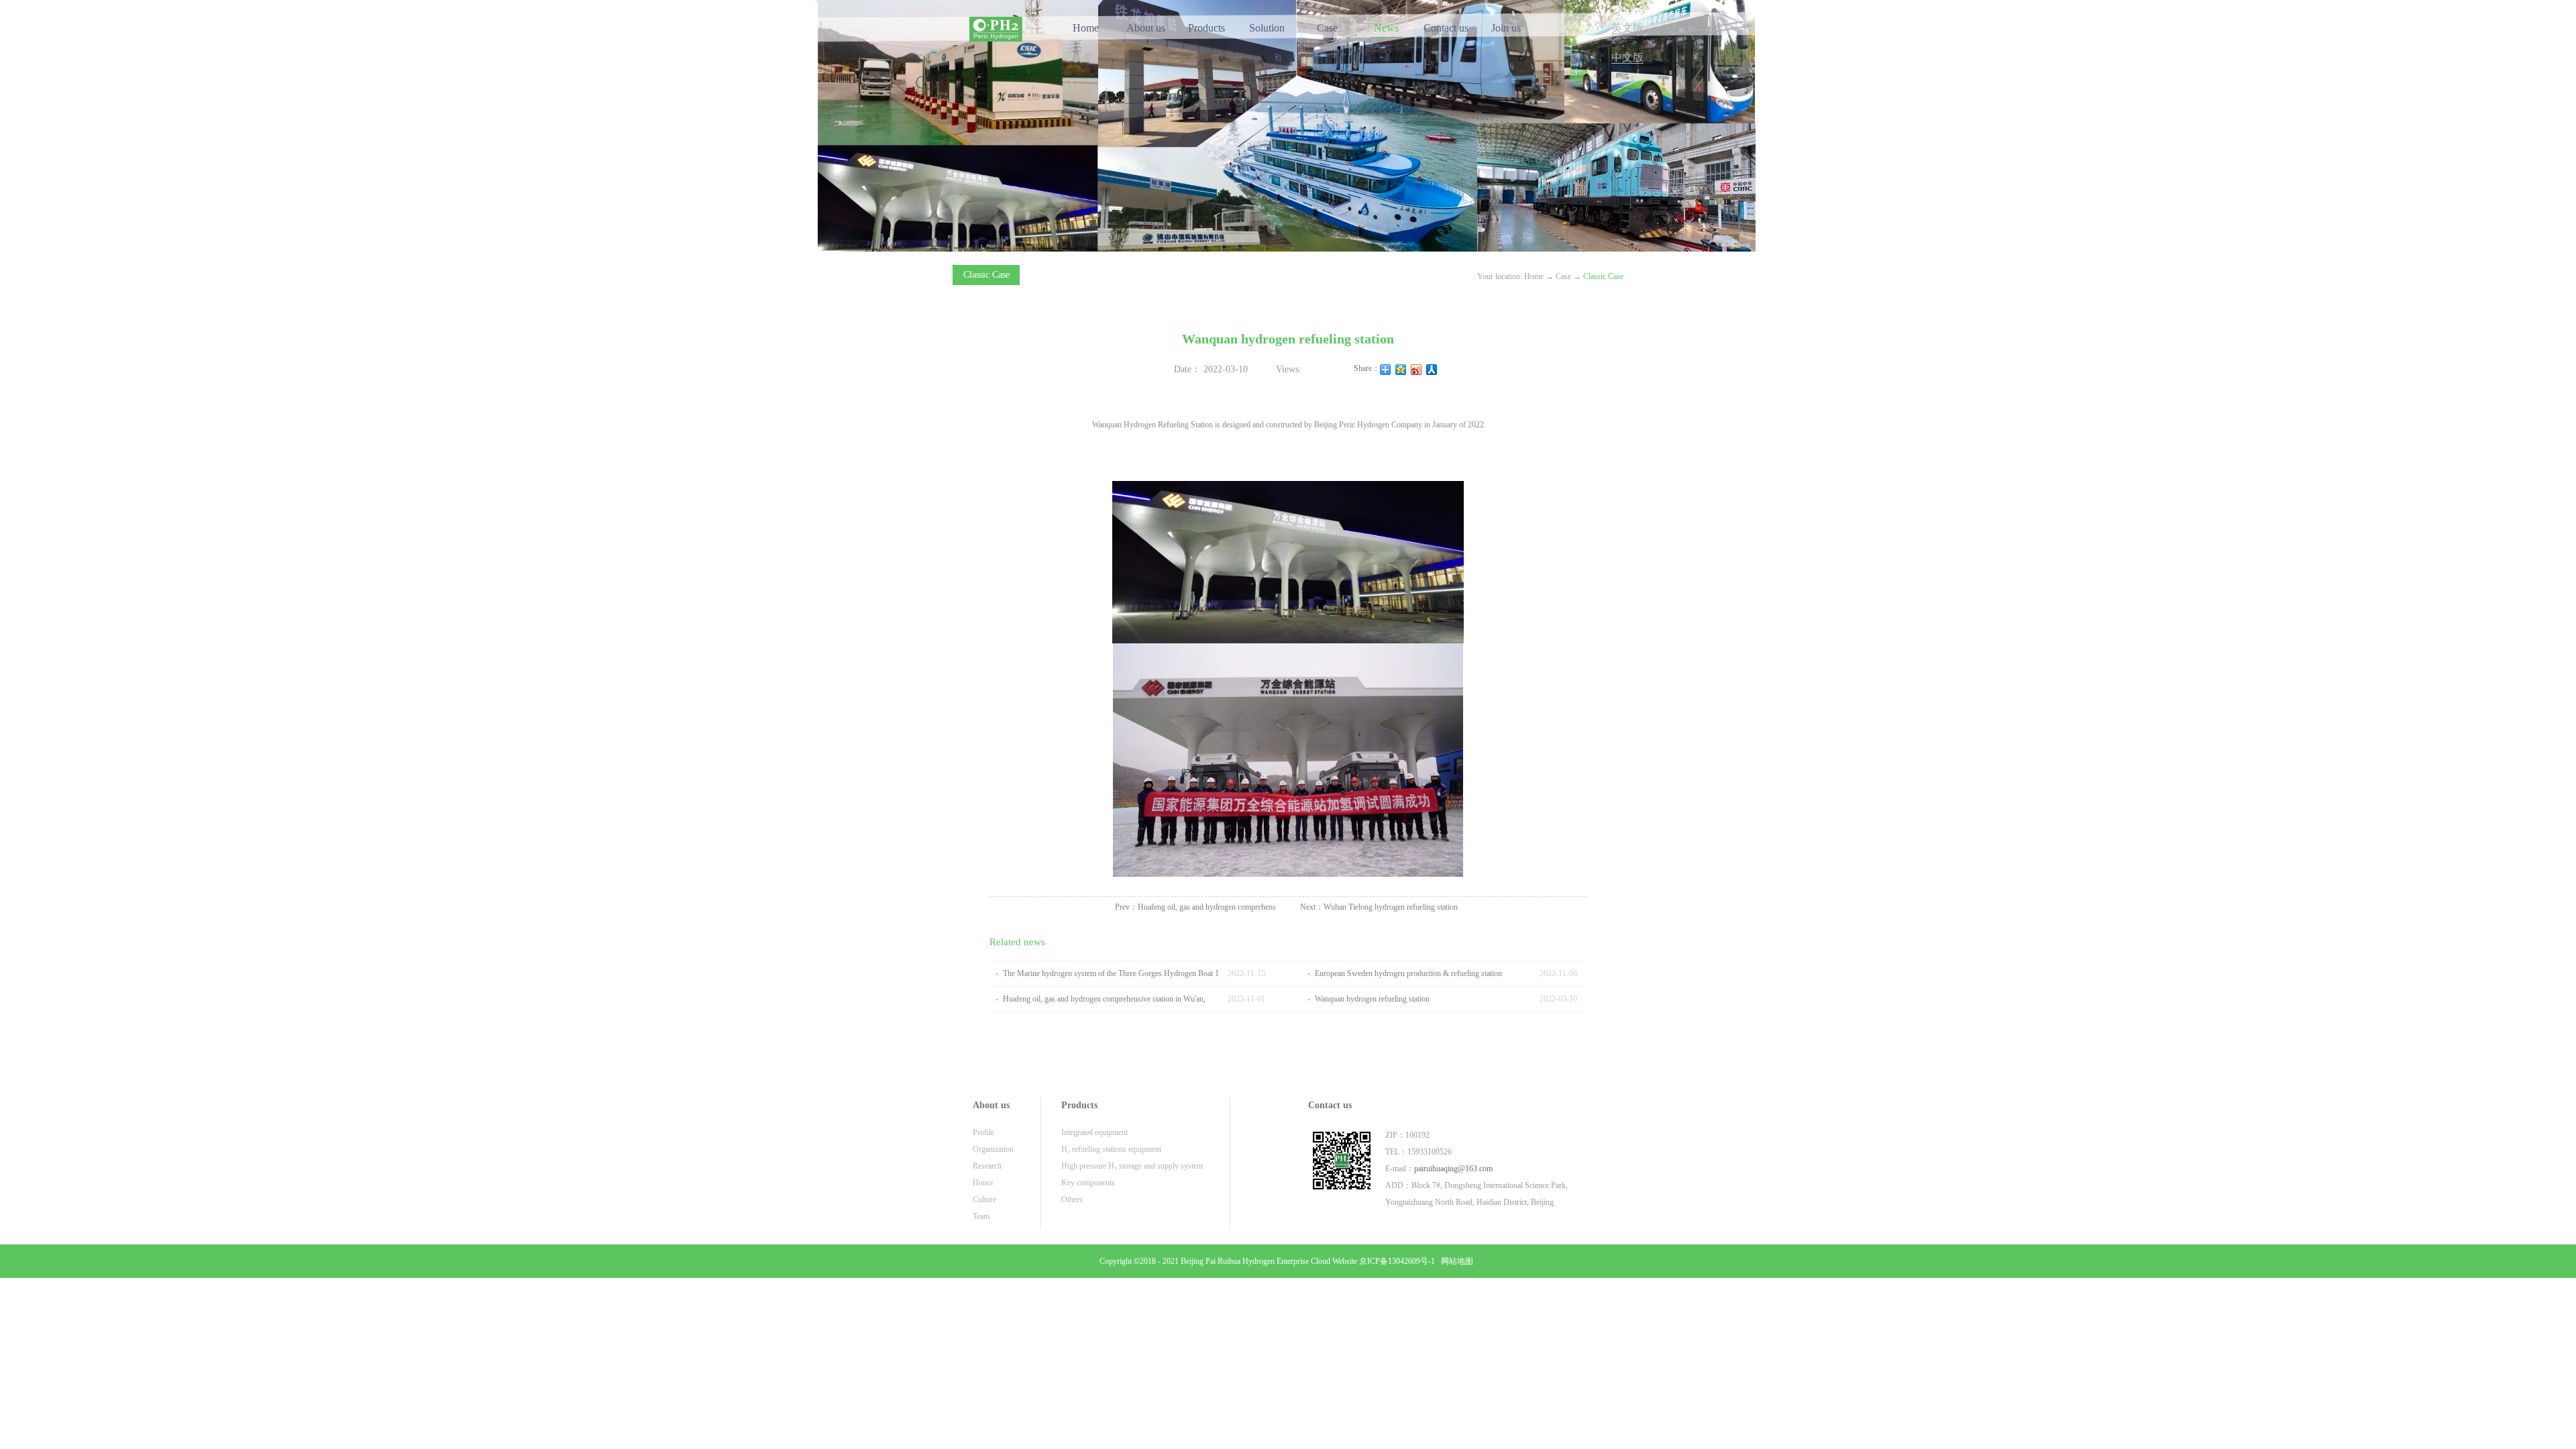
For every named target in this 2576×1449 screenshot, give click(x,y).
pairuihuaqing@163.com (1453, 1169)
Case (1563, 276)
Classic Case (1603, 276)
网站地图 (1455, 1261)
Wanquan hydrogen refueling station (1372, 999)
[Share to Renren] (1432, 370)
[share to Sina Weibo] (1416, 370)
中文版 (1627, 57)
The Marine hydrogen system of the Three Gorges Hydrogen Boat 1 (1111, 973)
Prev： (1195, 907)
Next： (1379, 907)
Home (1086, 28)
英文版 (1627, 28)
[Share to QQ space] (1401, 370)
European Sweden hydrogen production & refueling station (1408, 973)
